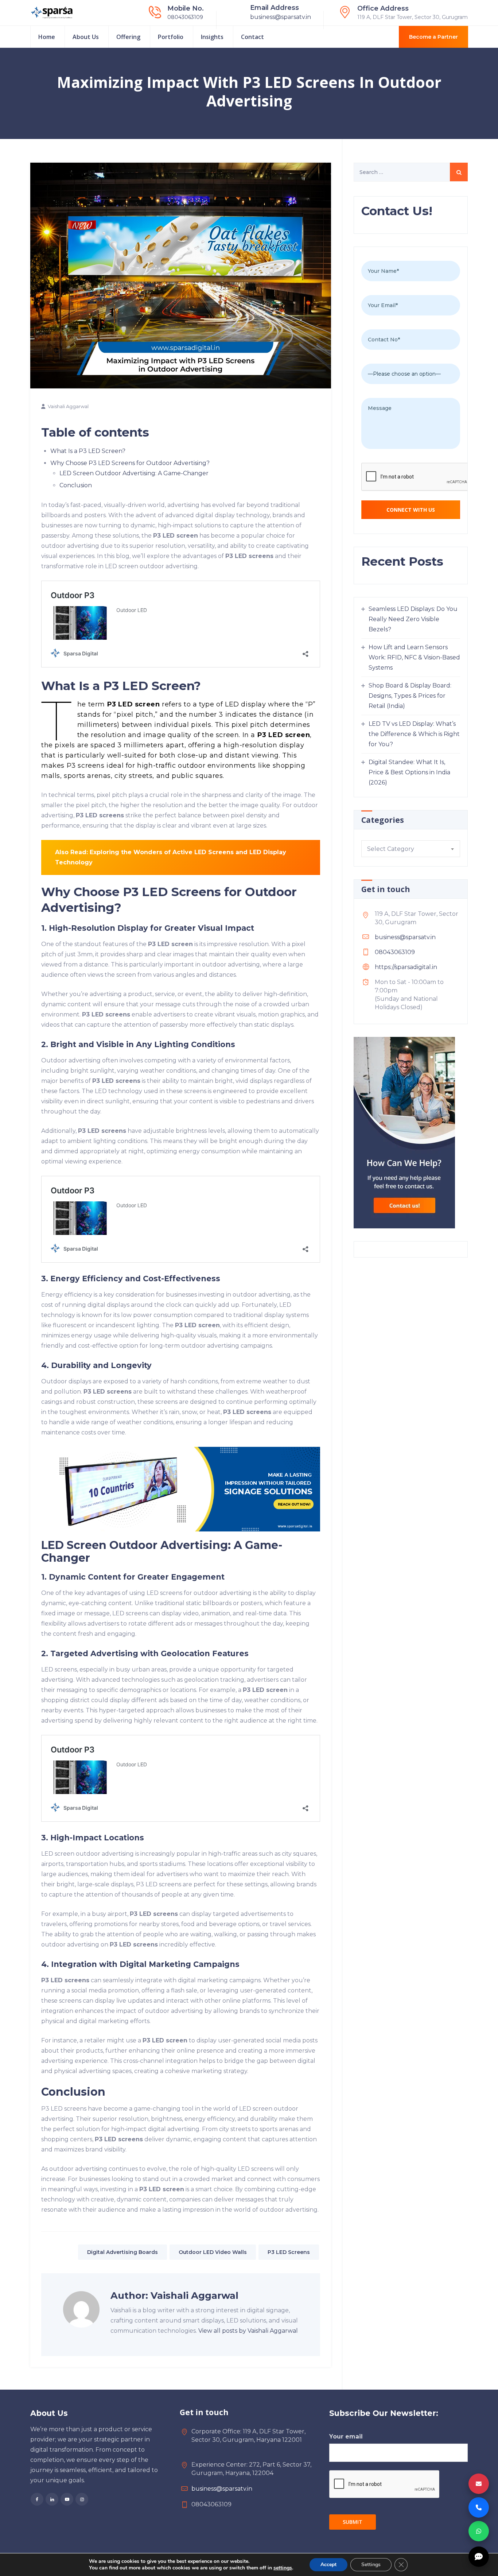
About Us (86, 37)
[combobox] (411, 849)
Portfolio (171, 37)
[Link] (181, 1489)
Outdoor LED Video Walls (213, 2252)
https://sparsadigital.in (406, 967)
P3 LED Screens (289, 2252)
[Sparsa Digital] (52, 13)
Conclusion (76, 485)
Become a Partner (433, 37)
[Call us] (479, 2507)
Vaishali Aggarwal (68, 406)
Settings (371, 2565)
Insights (212, 37)
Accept (328, 2565)
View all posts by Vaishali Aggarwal (248, 2331)
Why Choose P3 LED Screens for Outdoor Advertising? (130, 463)
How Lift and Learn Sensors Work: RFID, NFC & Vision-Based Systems (414, 657)
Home (47, 37)
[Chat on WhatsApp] (479, 2531)
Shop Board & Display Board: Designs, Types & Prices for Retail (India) (410, 696)
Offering (128, 37)
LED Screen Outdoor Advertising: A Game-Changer (134, 473)
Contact (252, 37)
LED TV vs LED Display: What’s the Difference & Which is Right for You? (414, 734)
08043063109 (185, 17)
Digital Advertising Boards (122, 2252)
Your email (346, 2436)
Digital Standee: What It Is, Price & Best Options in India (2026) (409, 772)
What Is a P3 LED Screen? (88, 451)
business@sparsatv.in (281, 17)
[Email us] (479, 2484)
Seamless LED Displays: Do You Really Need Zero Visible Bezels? (413, 619)
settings (283, 2568)
